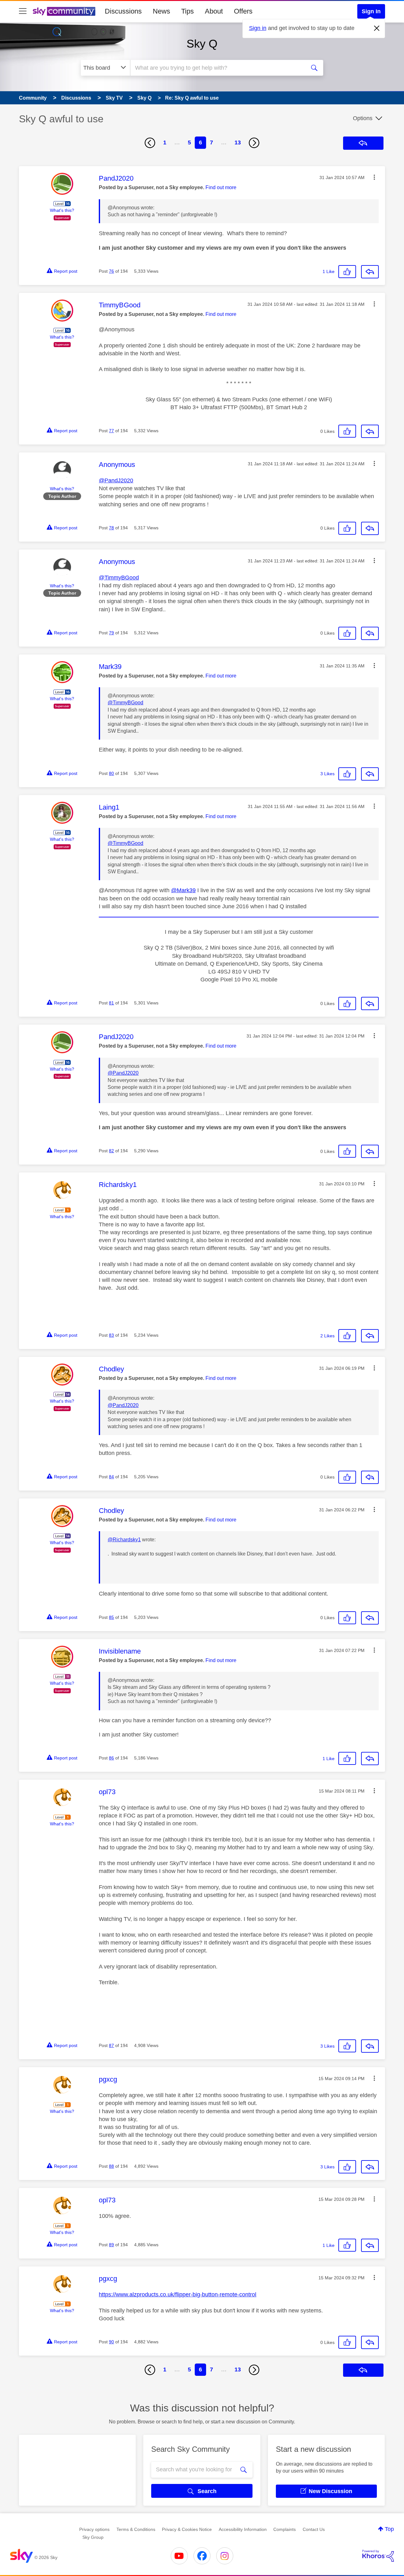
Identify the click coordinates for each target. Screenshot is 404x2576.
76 (111, 271)
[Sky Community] (64, 11)
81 (111, 1003)
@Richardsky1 (124, 1540)
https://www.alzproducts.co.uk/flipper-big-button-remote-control (178, 2294)
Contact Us (314, 2529)
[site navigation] (23, 11)
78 (111, 528)
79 (111, 633)
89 (111, 2245)
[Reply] (370, 272)
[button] (374, 177)
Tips (187, 11)
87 (111, 2045)
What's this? (62, 210)
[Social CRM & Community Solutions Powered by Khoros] (378, 2556)
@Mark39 (183, 890)
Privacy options (94, 2529)
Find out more (221, 187)
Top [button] (389, 2529)
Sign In (371, 11)
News (161, 11)
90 (111, 2342)
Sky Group (93, 2537)
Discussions (123, 11)
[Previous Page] (150, 143)
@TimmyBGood (119, 578)
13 (238, 142)
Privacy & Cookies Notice (187, 2529)
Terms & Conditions (136, 2529)
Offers (243, 11)
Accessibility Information (243, 2529)
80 (111, 773)
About (214, 11)
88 (111, 2166)
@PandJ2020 (116, 480)
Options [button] (363, 118)
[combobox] (217, 68)
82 (111, 1151)
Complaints (285, 2529)
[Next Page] (254, 143)
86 (111, 1758)
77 (111, 431)
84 (111, 1477)
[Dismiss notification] (377, 28)
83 (111, 1335)
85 (111, 1617)
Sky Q (202, 44)
